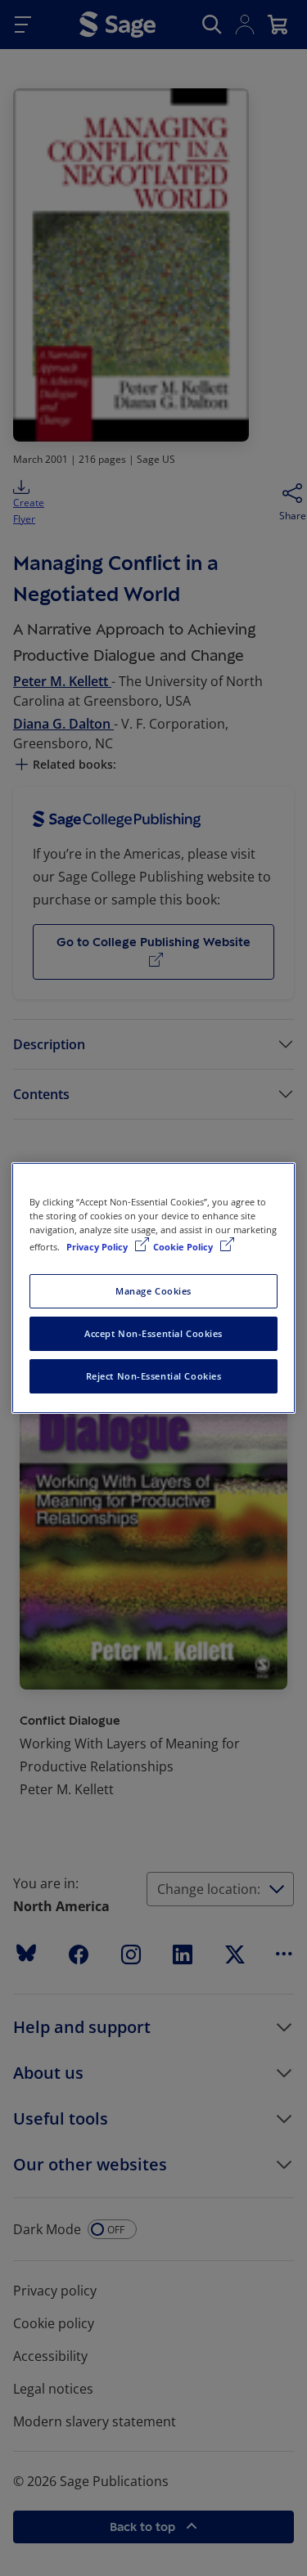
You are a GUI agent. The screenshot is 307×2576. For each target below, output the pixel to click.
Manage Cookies (153, 1291)
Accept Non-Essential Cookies (153, 1333)
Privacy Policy (98, 1247)
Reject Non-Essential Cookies (154, 1376)
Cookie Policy (184, 1247)
